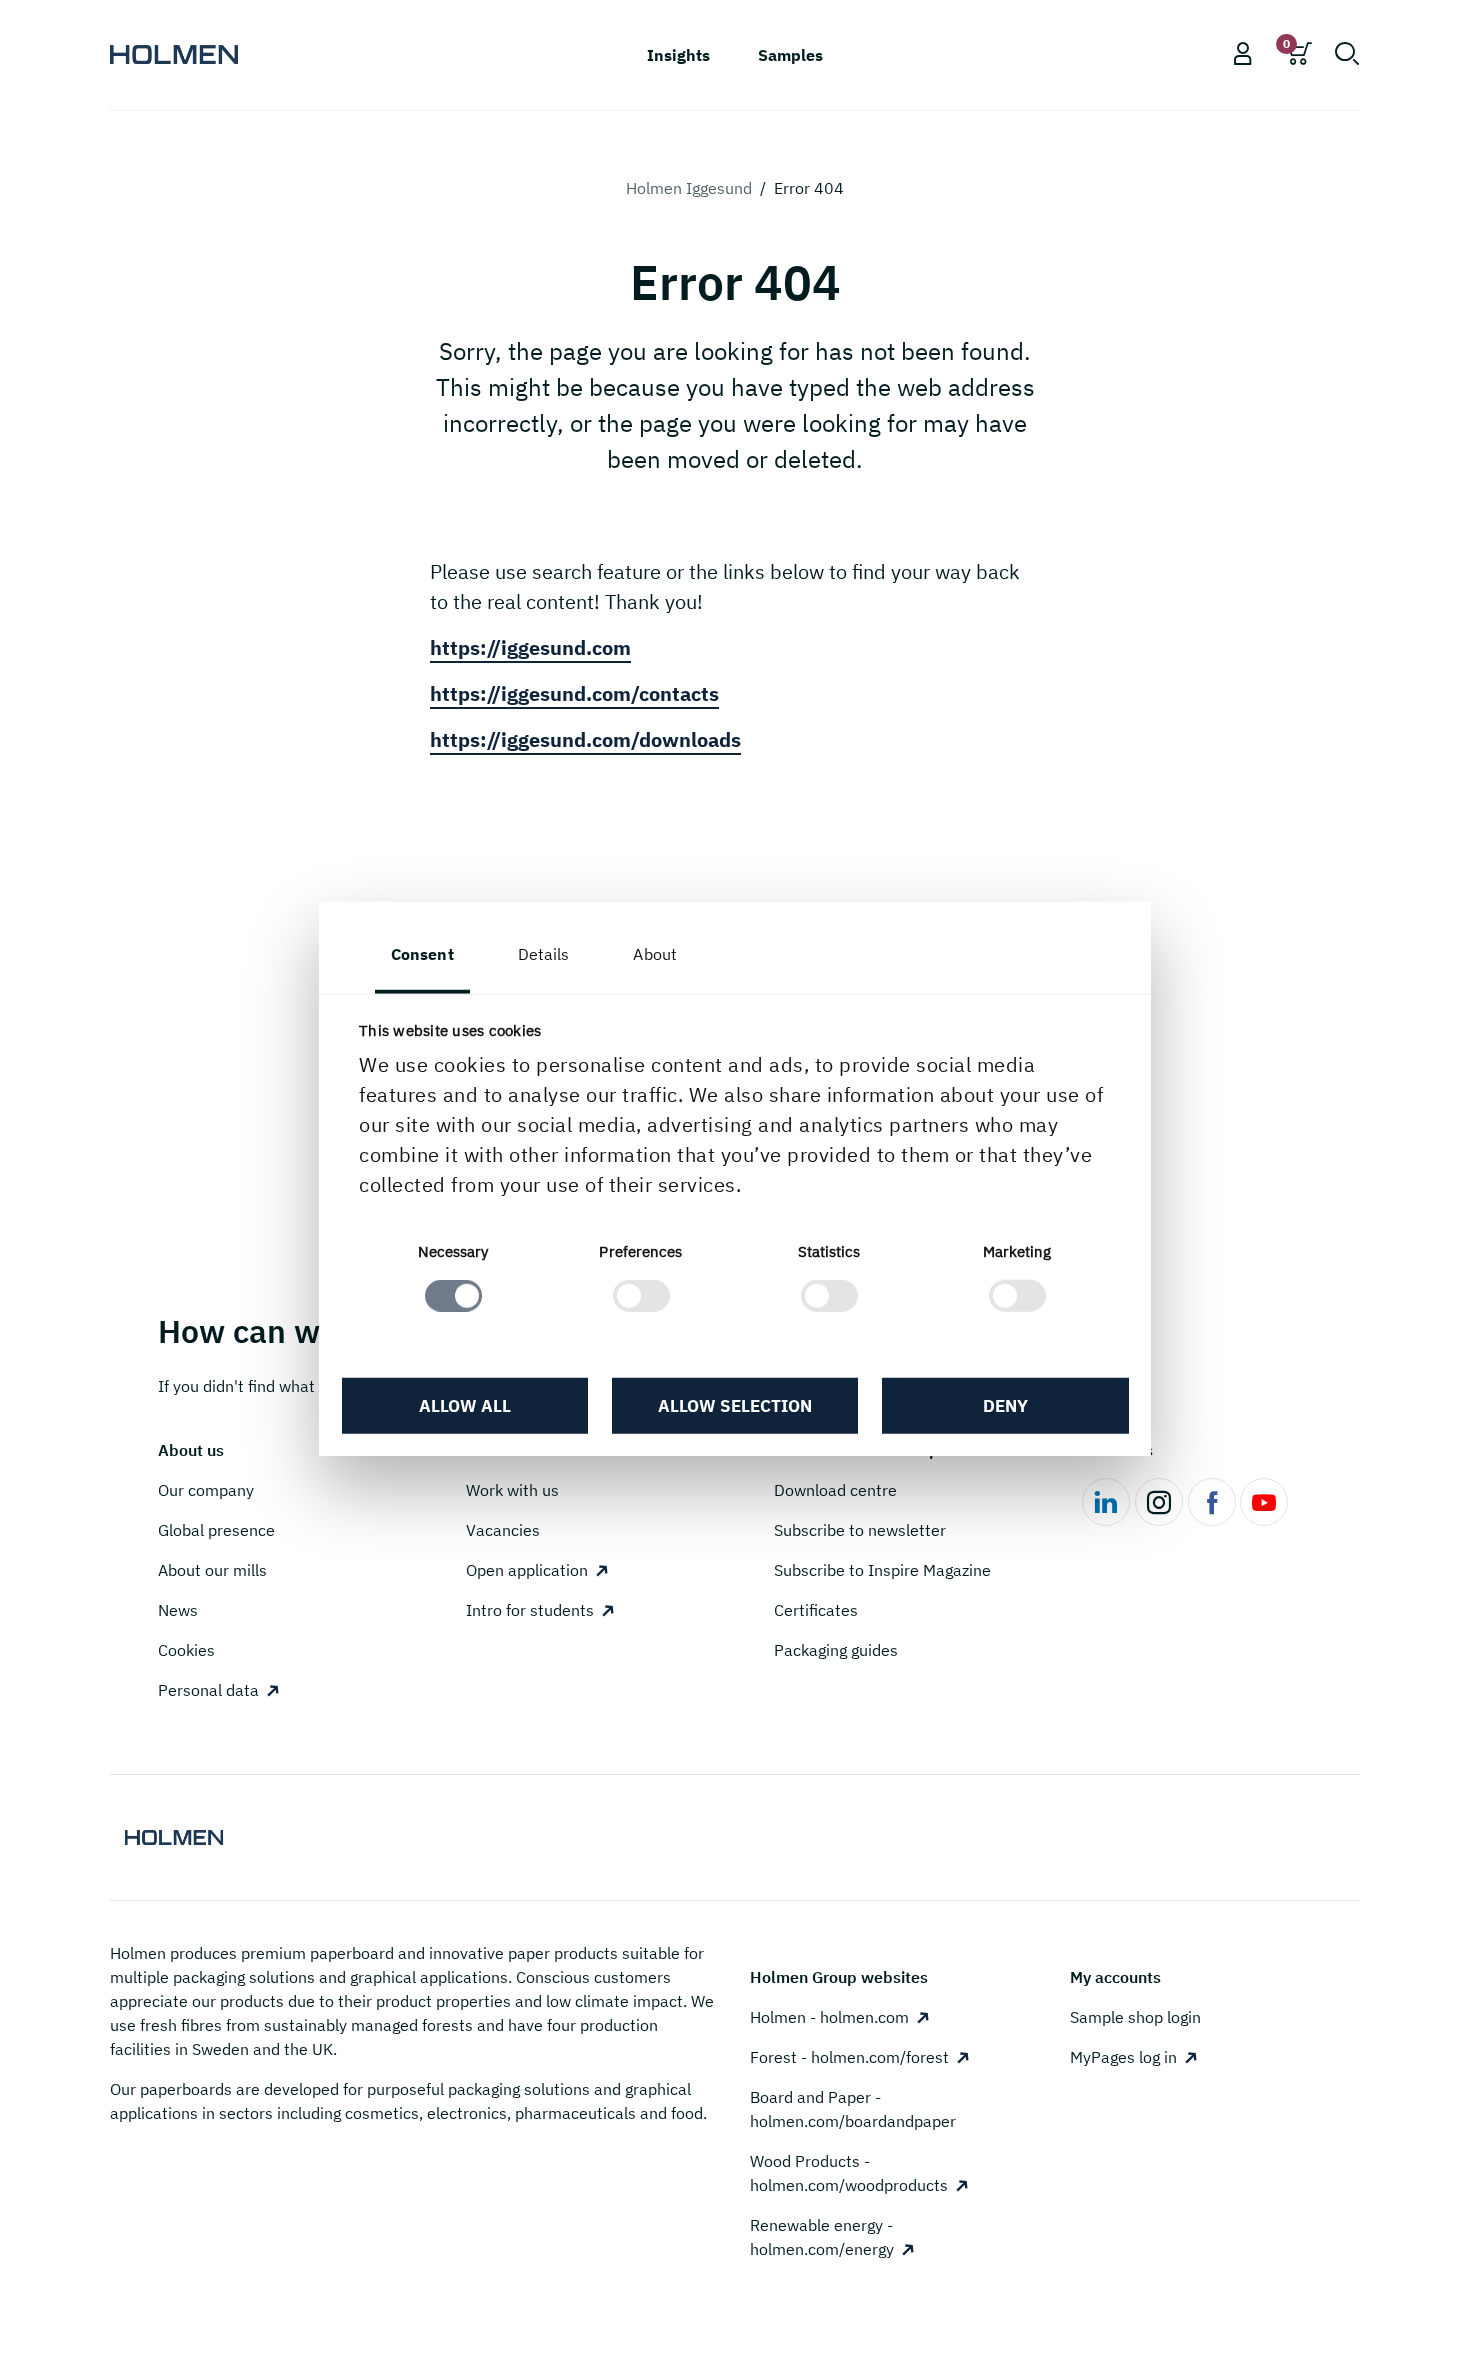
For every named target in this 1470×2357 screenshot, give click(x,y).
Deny (1005, 1405)
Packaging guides (836, 1650)
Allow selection (735, 1405)
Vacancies (503, 1530)
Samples (790, 55)
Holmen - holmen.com (829, 2017)
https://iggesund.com (530, 647)
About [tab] (655, 953)
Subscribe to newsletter (860, 1530)
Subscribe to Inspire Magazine (882, 1570)
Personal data (208, 1690)
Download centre (835, 1490)
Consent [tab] (422, 953)
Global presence (216, 1530)
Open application (527, 1570)
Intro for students (530, 1610)
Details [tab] (544, 953)
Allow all (465, 1405)
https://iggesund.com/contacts (574, 693)
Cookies (186, 1650)
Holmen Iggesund (689, 188)
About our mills (212, 1570)
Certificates (816, 1610)
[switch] (641, 1296)
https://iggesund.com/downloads (585, 739)
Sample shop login (1135, 2017)
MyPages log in (1123, 2057)
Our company (206, 1490)
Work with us (512, 1490)
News (178, 1610)
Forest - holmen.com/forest (849, 2057)
